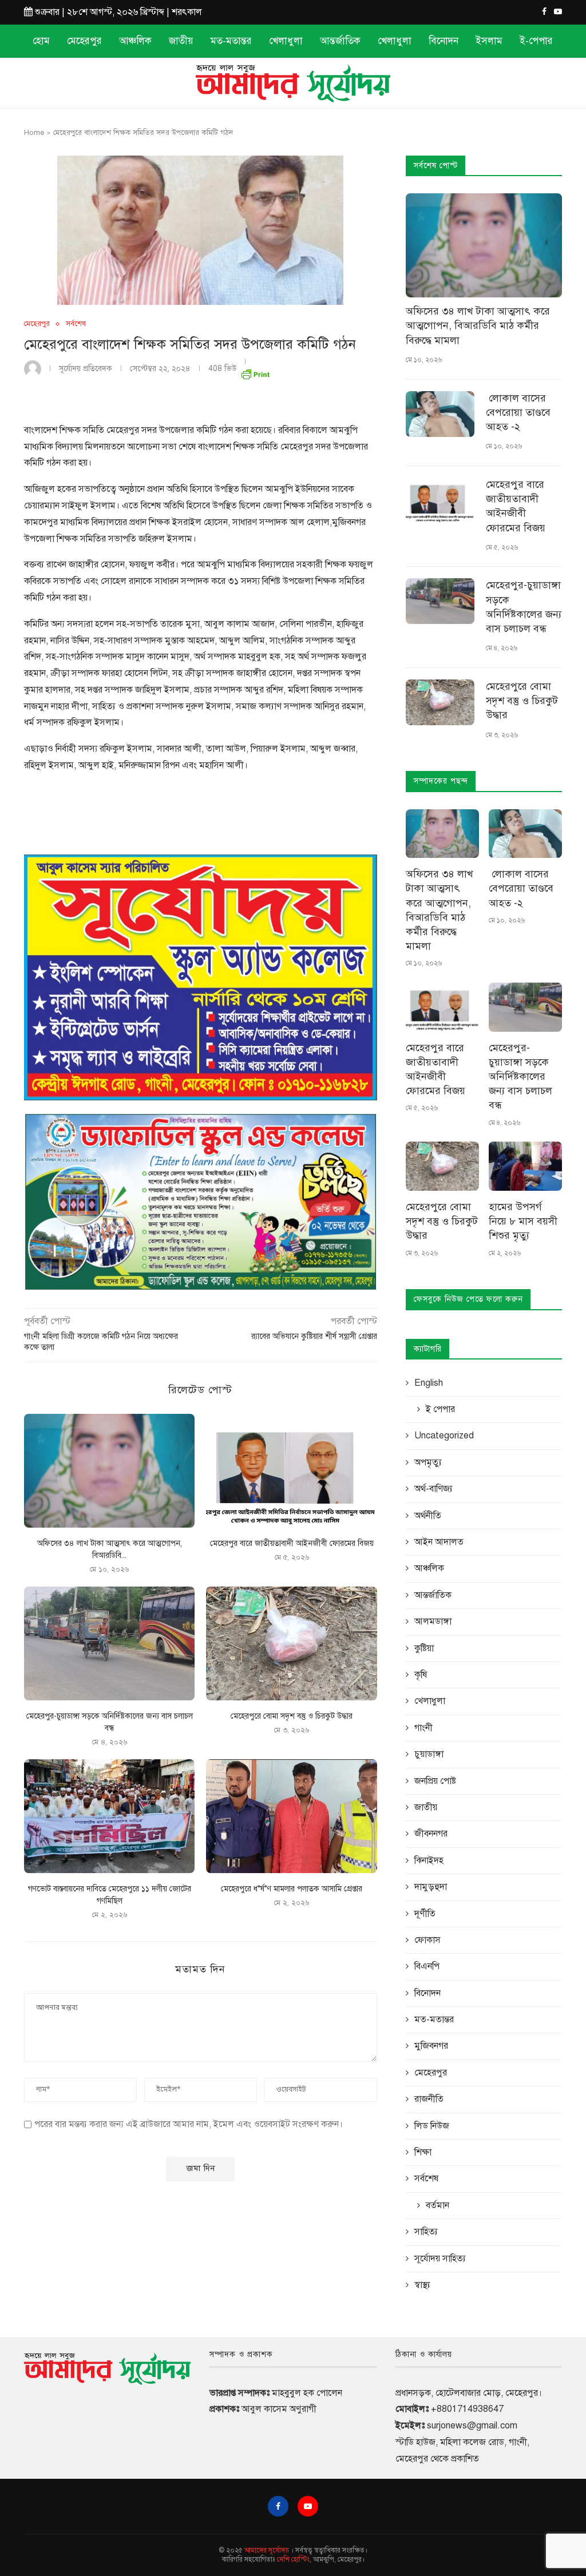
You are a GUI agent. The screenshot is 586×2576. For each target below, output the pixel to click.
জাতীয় (181, 41)
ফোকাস (427, 1940)
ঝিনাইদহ (429, 1861)
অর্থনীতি (428, 1516)
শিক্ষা (423, 2152)
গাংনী (423, 1728)
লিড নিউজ (432, 2126)
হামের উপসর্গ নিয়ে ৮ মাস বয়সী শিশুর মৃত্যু (523, 1221)
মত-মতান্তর (231, 41)
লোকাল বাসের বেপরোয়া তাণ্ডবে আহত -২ (520, 412)
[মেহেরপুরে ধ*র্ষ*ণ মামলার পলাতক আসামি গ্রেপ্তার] (291, 1816)
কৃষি (421, 1675)
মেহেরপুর (84, 41)
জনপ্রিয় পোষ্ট (435, 1781)
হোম (41, 41)
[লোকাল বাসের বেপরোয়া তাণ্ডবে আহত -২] (440, 414)
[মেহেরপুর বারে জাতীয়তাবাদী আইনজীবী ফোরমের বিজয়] (291, 1471)
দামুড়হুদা (431, 1887)
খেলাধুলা (286, 41)
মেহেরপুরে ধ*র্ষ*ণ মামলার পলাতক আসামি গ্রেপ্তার (292, 1889)
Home (34, 133)
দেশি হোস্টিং (293, 2559)
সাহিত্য (426, 2232)
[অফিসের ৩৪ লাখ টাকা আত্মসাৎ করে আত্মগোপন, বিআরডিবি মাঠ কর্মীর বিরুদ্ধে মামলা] (109, 1471)
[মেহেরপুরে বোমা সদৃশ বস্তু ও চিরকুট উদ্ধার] (291, 1643)
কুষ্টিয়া (424, 1648)
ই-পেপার (536, 41)
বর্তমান (437, 2205)
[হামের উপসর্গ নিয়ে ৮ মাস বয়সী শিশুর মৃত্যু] (525, 1166)
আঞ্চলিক (135, 41)
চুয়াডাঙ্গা (429, 1754)
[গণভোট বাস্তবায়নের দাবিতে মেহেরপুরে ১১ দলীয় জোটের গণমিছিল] (109, 1816)
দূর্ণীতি (425, 1914)
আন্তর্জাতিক (340, 41)
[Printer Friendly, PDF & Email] (255, 372)
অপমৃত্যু (428, 1462)
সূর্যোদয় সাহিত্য (440, 2259)
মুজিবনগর (431, 2046)
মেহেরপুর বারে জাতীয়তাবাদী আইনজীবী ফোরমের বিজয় (292, 1543)
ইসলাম (489, 41)
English (429, 1383)
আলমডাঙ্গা (433, 1621)
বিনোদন (444, 41)
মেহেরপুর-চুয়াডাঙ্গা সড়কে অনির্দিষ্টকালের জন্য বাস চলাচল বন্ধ (524, 607)
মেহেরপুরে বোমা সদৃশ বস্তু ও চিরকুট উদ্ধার (292, 1716)
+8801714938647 (467, 2409)
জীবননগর (431, 1834)
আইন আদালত (439, 1542)
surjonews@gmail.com (472, 2426)
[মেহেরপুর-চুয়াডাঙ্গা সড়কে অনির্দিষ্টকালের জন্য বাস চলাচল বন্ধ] (109, 1643)
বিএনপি (427, 1966)
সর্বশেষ (76, 324)
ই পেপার (440, 1409)
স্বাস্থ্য (422, 2285)
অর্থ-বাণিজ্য (433, 1489)
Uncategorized (444, 1436)
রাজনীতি (429, 2099)
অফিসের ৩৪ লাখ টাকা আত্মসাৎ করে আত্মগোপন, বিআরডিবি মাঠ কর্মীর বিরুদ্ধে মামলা (478, 325)
